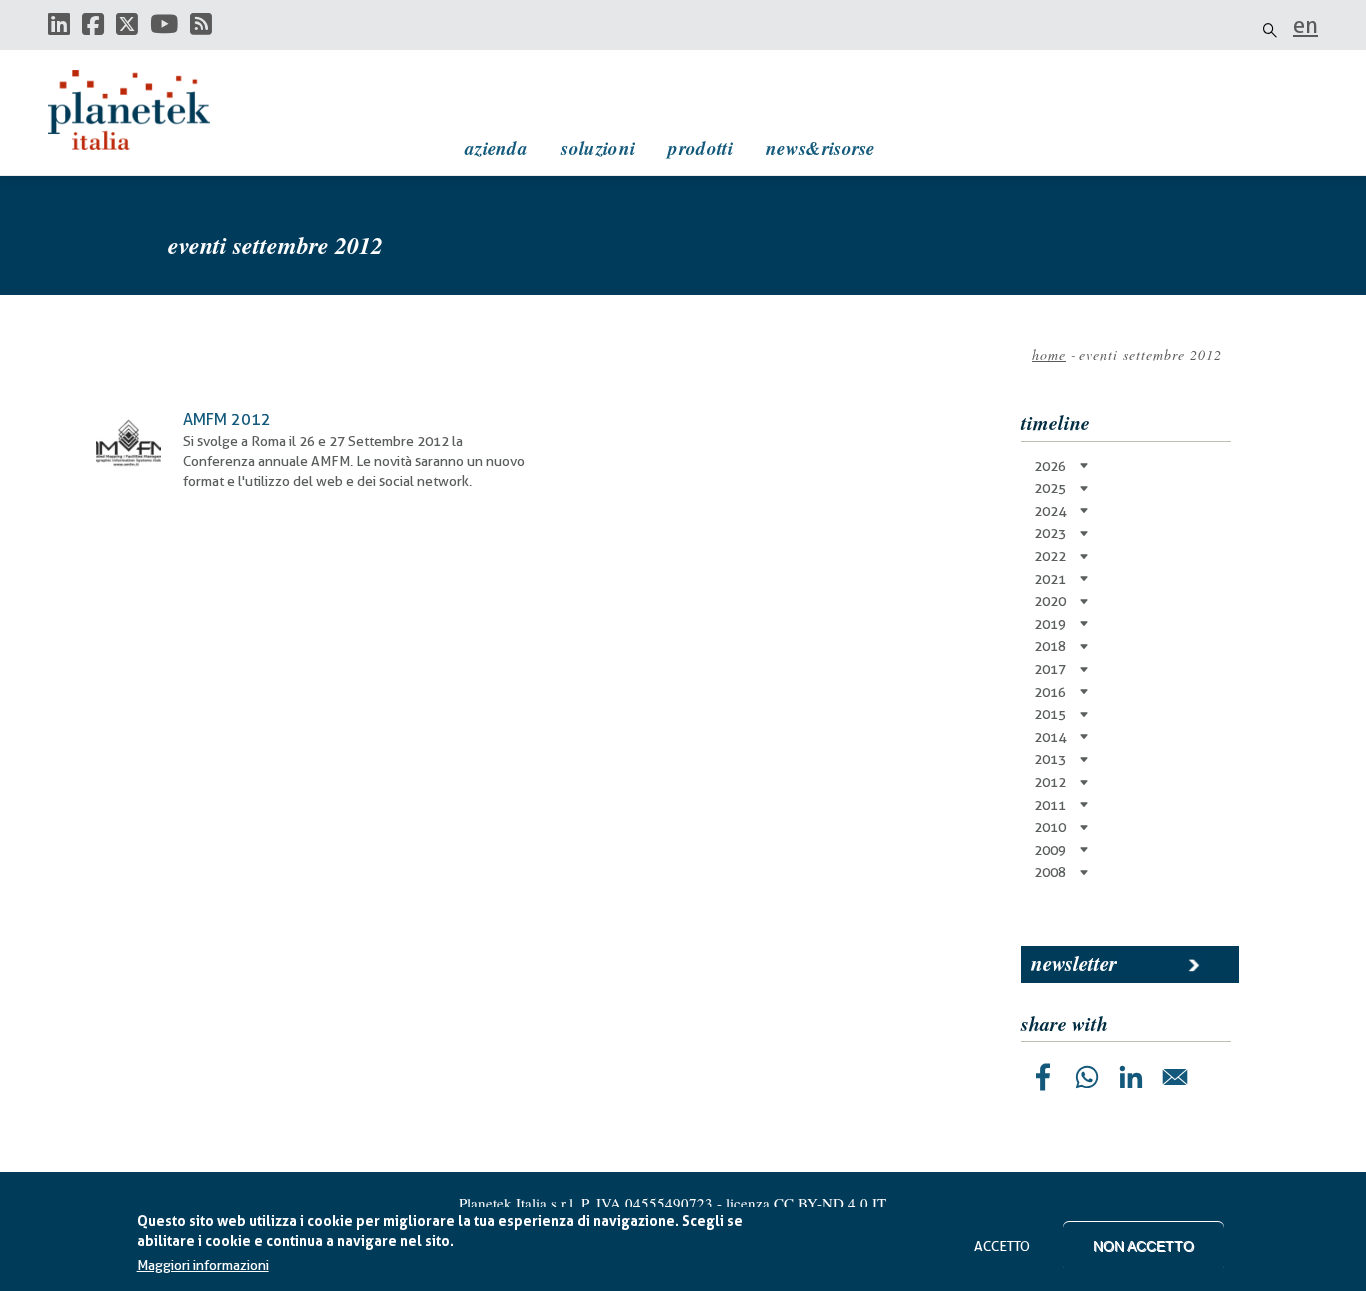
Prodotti (700, 147)
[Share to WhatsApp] (1087, 1077)
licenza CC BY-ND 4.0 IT (806, 1203)
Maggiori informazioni (203, 1266)
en (1305, 25)
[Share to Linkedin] (1131, 1077)
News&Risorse (820, 147)
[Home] (148, 110)
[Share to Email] (1175, 1077)
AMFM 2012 (227, 419)
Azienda (496, 147)
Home (1049, 354)
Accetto (1002, 1246)
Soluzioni (598, 147)
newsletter (1074, 963)
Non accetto (1143, 1246)
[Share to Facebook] (1043, 1077)
